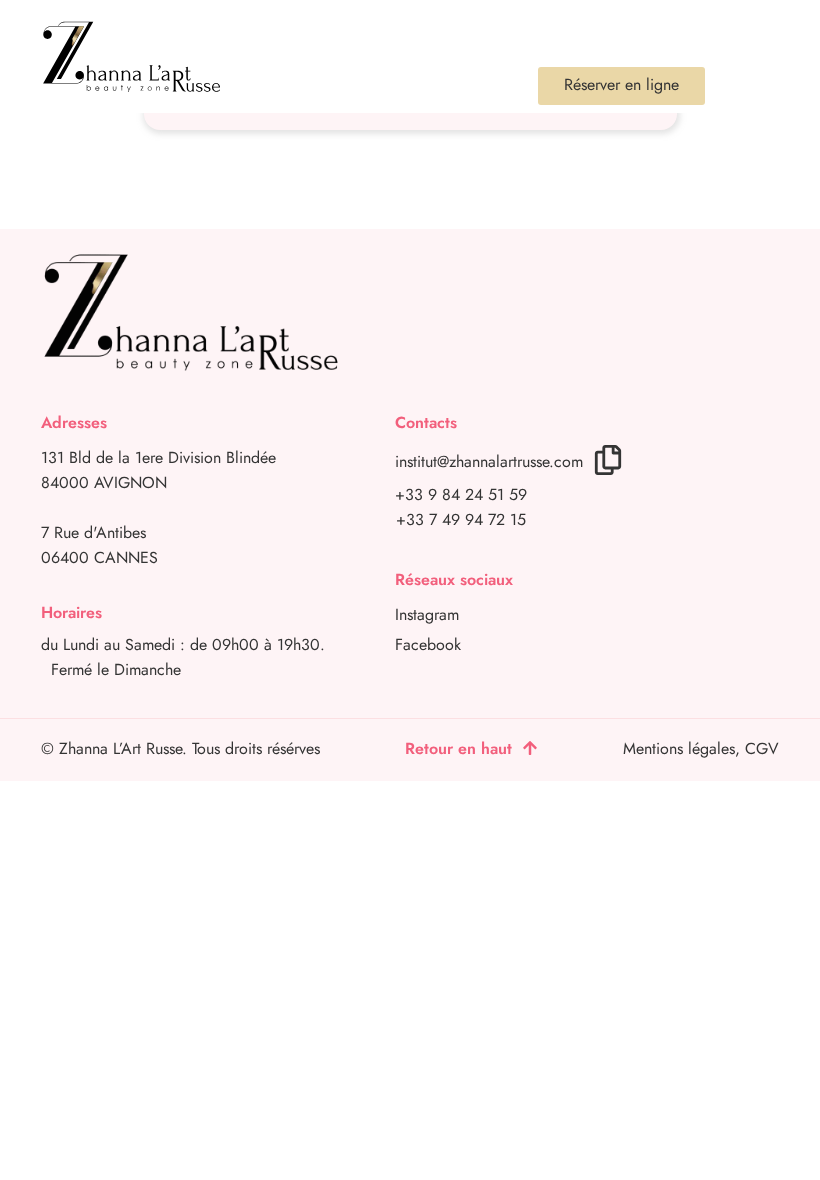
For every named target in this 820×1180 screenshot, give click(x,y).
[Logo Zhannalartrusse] (131, 57)
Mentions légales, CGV (701, 748)
